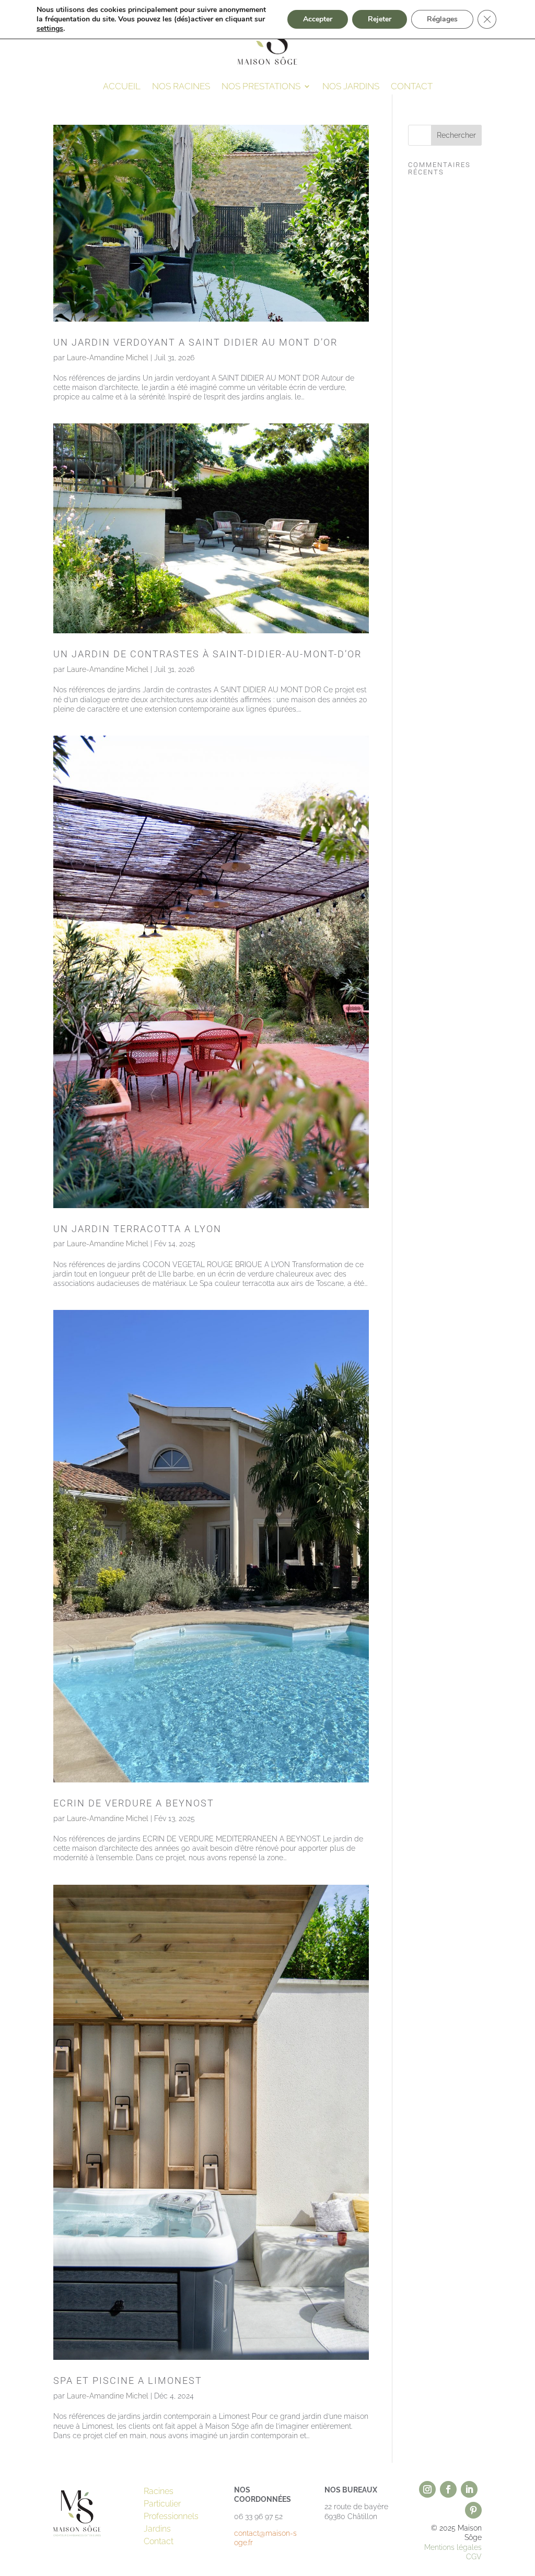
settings (50, 29)
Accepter (318, 19)
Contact (412, 87)
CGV (474, 2557)
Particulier (162, 2504)
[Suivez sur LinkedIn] (469, 2489)
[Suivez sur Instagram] (427, 2489)
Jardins (157, 2529)
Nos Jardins (351, 87)
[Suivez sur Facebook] (448, 2489)
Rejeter (380, 19)
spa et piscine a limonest (128, 2380)
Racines (159, 2491)
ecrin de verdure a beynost (134, 1803)
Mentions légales (453, 2547)
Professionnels (171, 2516)
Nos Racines (181, 87)
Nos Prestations (261, 87)
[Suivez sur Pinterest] (473, 2510)
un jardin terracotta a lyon (137, 1229)
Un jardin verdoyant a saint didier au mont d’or (195, 342)
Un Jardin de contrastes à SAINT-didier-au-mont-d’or (207, 654)
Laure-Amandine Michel (108, 358)
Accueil (122, 87)
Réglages (442, 19)
